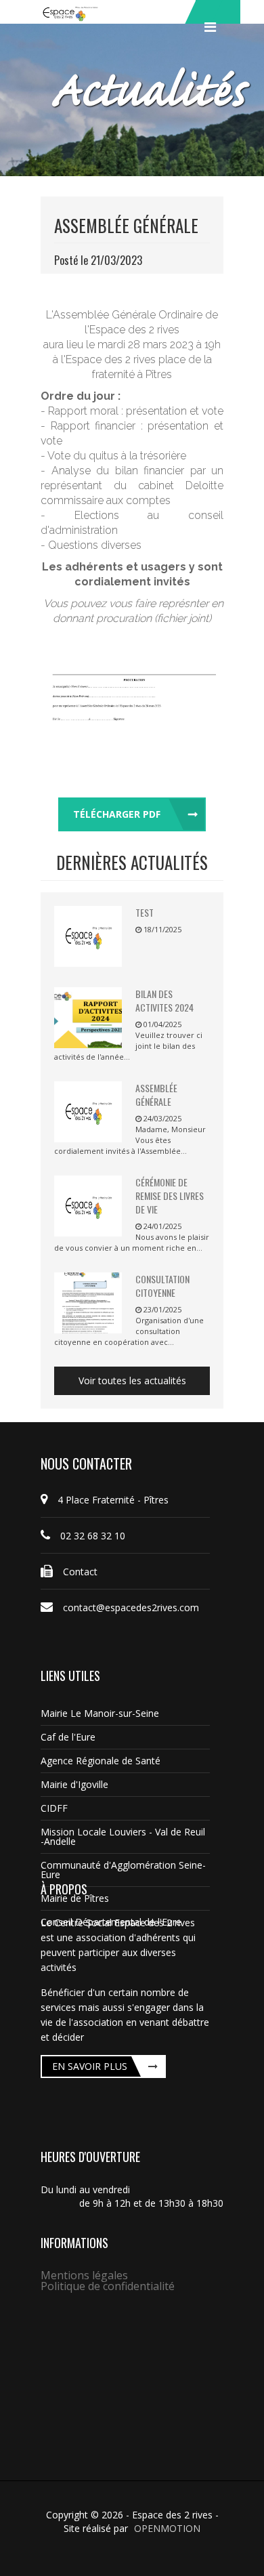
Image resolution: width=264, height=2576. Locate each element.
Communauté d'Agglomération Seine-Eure (123, 1870)
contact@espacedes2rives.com (131, 1607)
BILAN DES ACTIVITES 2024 (164, 1000)
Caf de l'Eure (68, 1737)
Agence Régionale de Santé (101, 1761)
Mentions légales (84, 2275)
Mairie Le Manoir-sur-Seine (100, 1713)
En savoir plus (90, 2066)
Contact (80, 1572)
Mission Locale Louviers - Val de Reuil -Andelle (123, 1836)
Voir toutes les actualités (132, 1380)
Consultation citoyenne (162, 1286)
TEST (145, 912)
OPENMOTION (167, 2528)
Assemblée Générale (156, 1095)
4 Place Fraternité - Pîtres (113, 1500)
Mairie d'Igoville (74, 1784)
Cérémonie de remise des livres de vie (170, 1196)
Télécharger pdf (117, 814)
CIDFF (54, 1808)
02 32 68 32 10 (93, 1536)
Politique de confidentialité (108, 2286)
